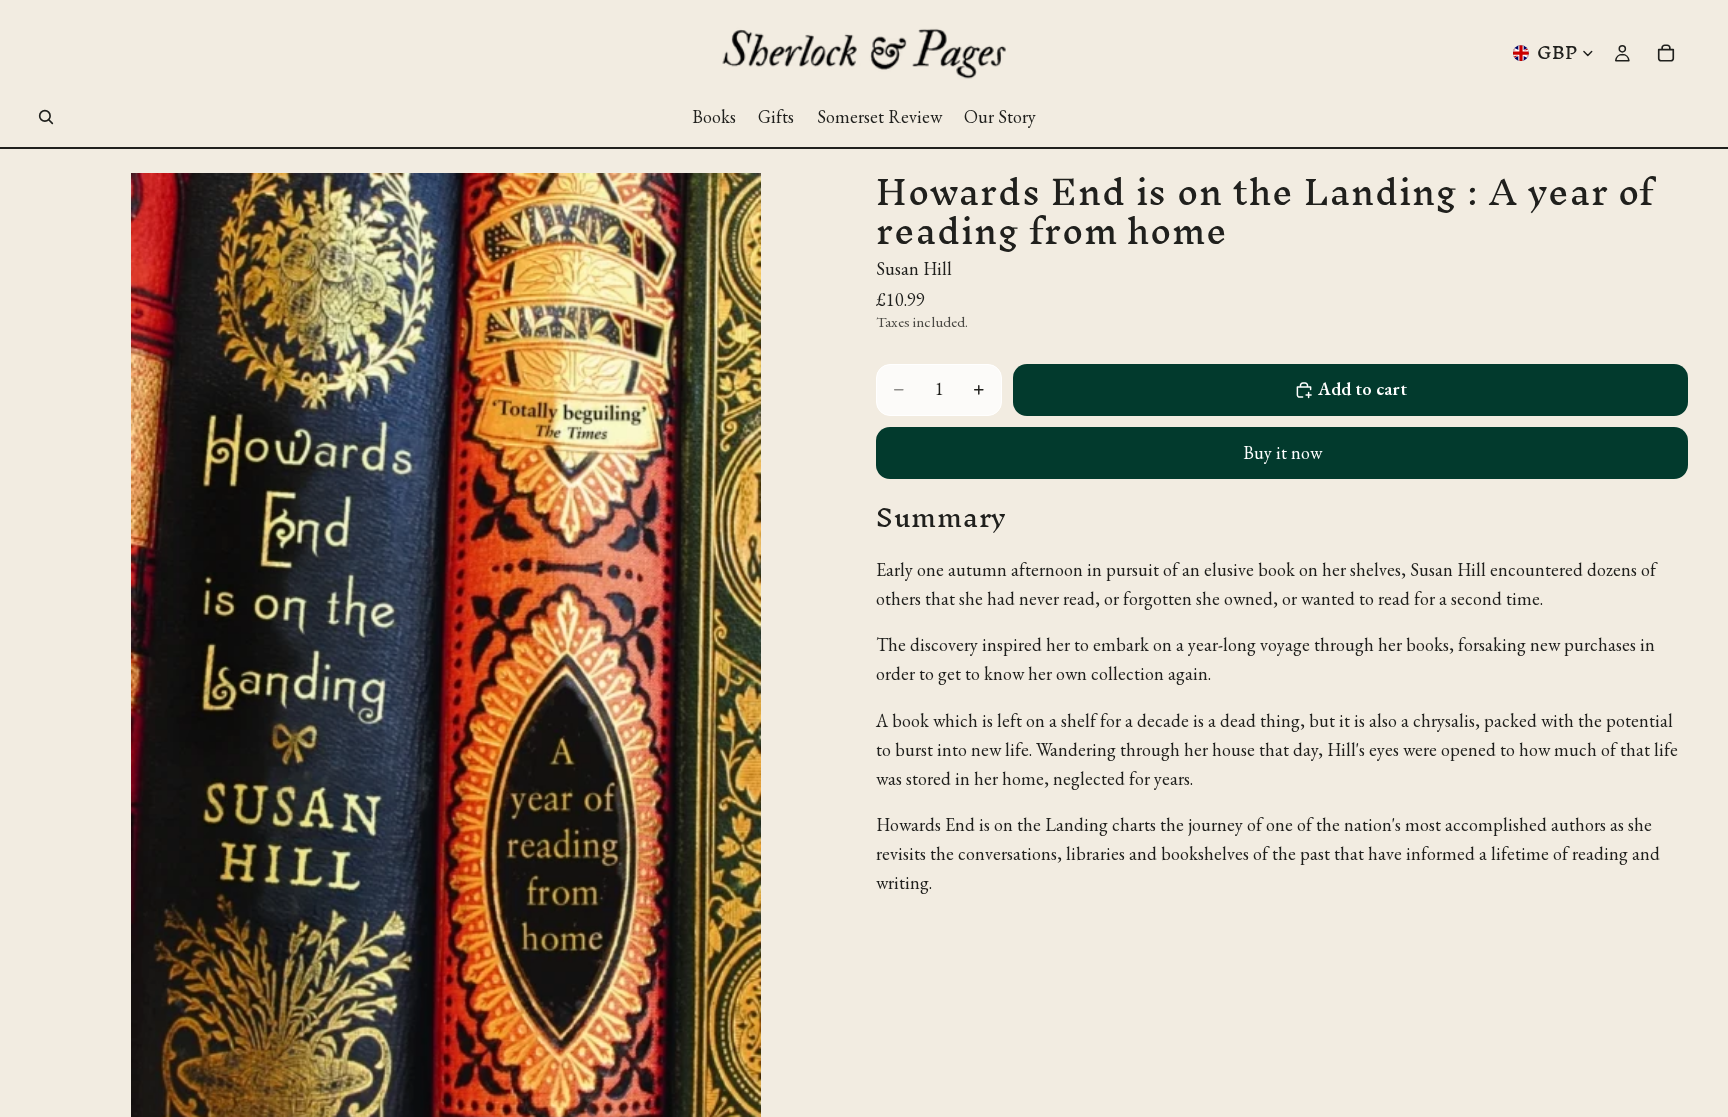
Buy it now (1282, 452)
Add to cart (1362, 388)
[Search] (46, 117)
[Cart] (1666, 53)
